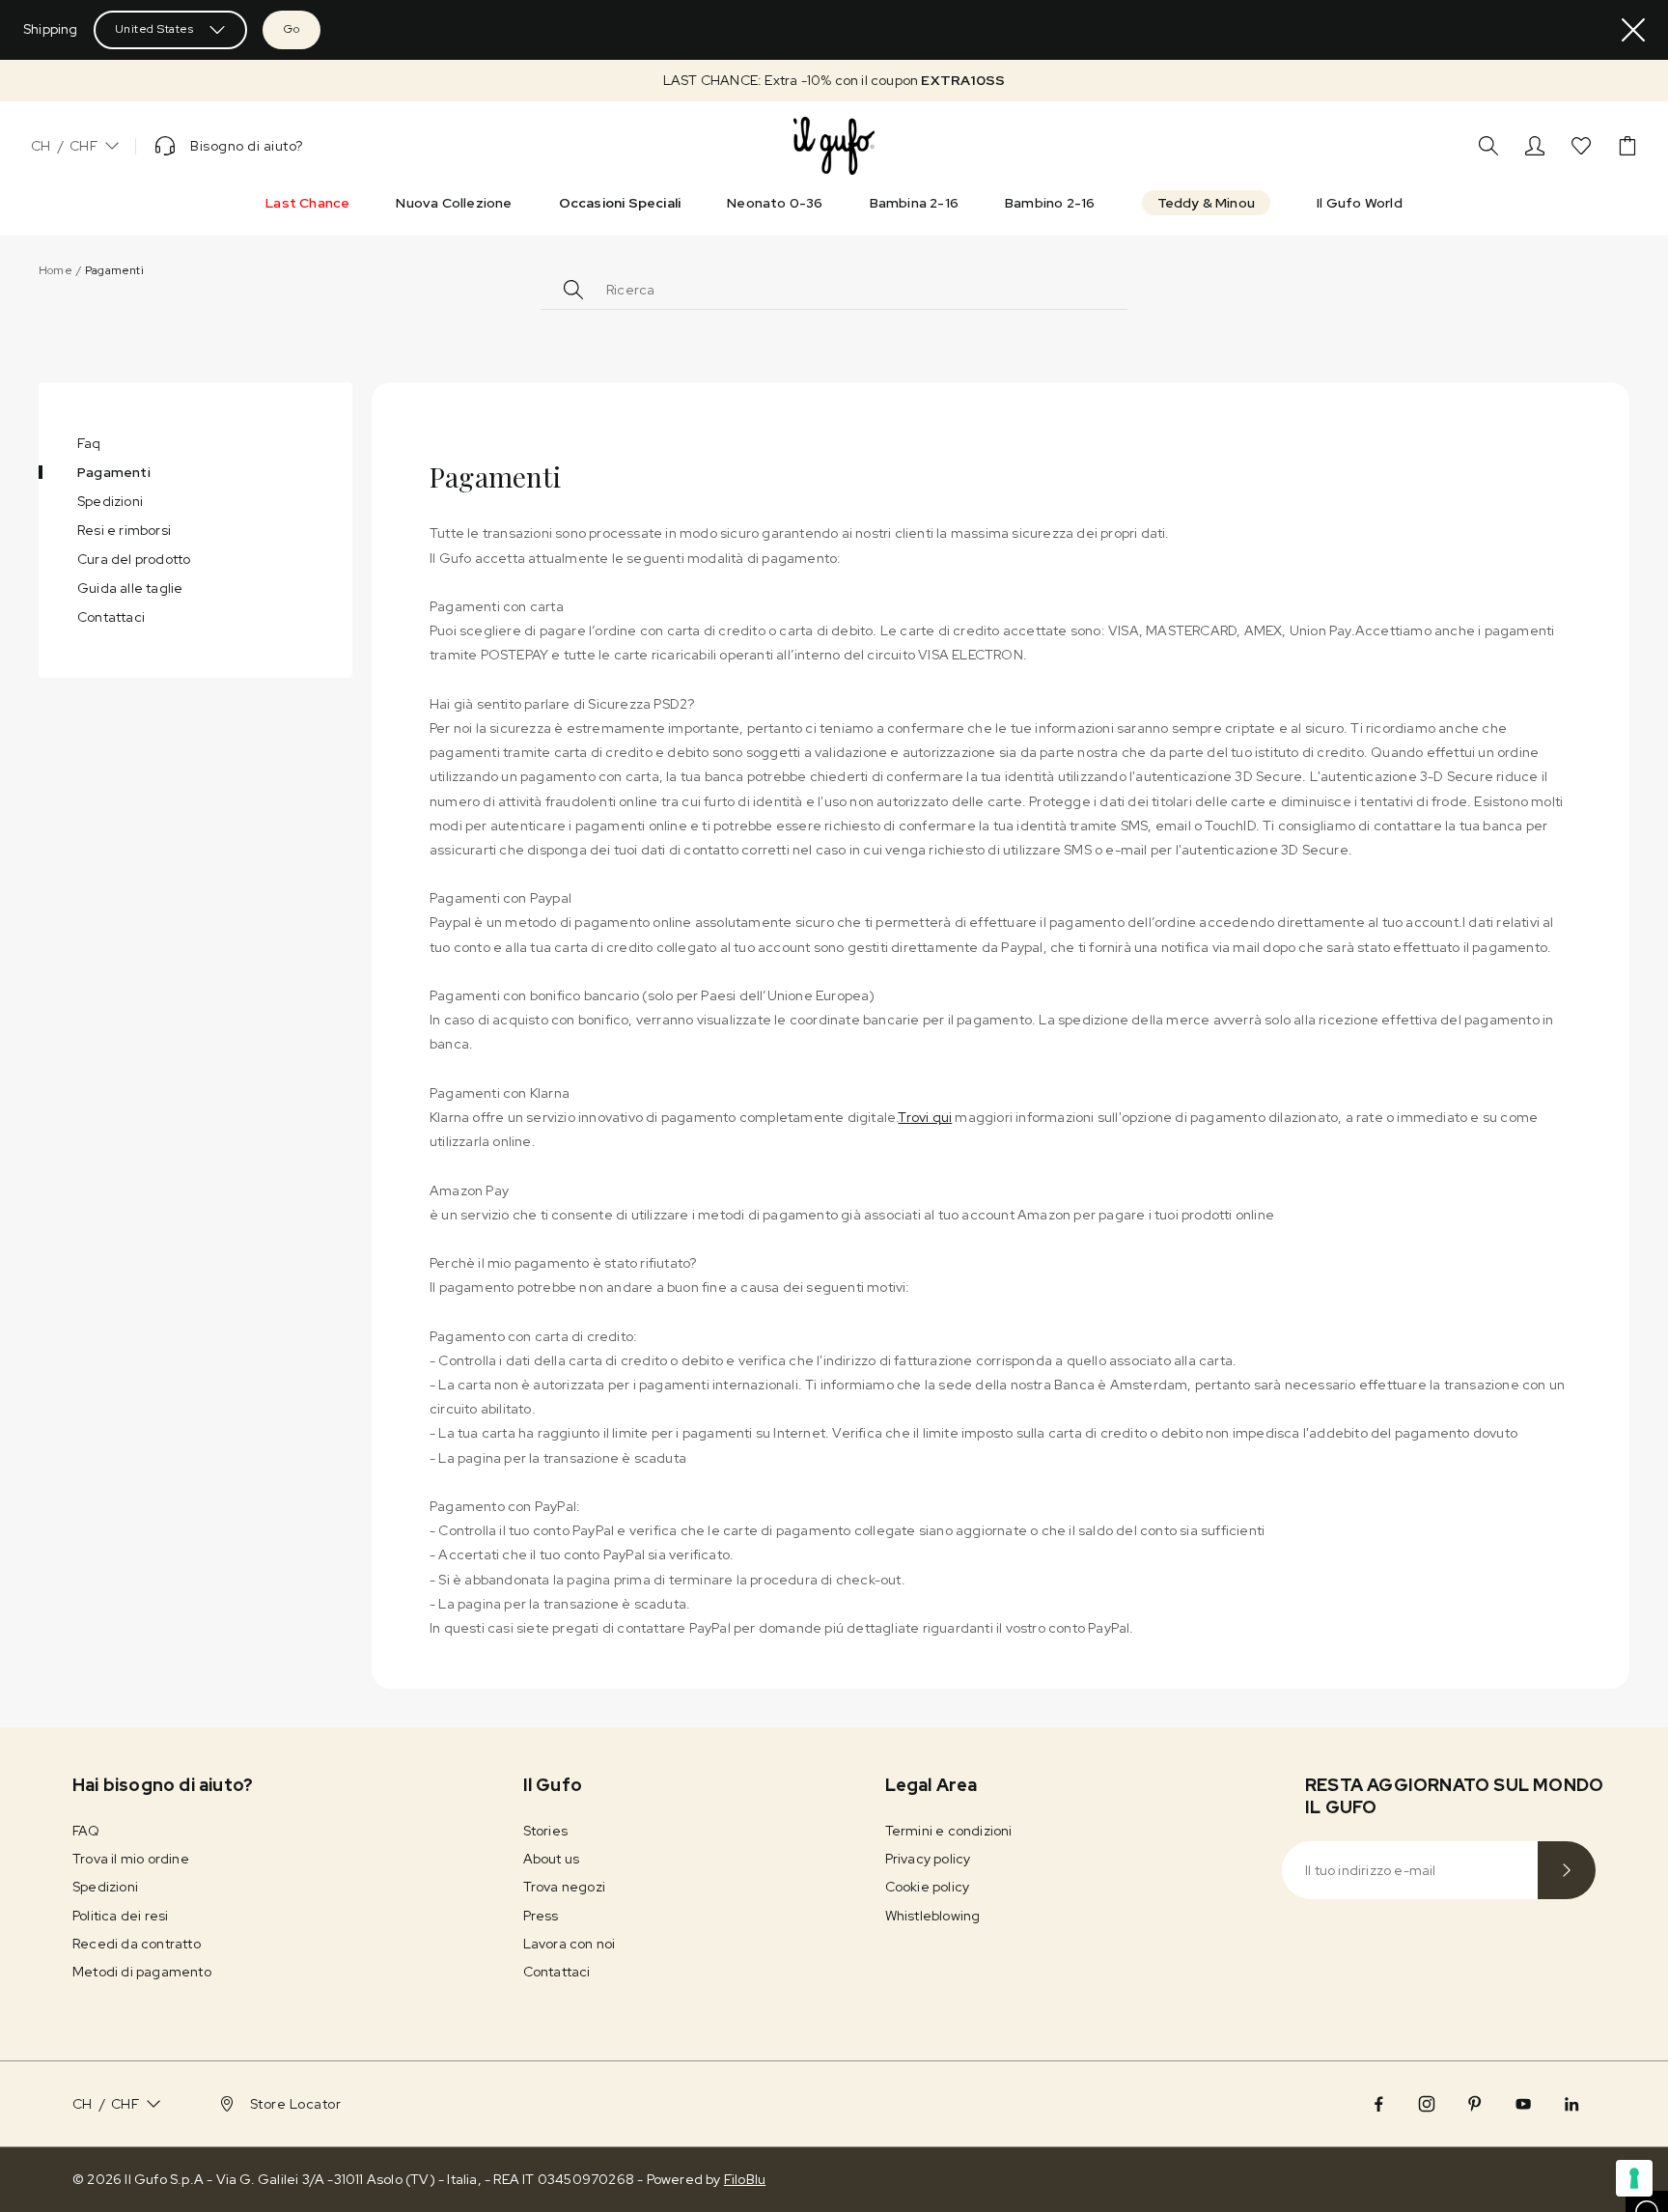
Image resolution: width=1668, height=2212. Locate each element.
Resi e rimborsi (124, 530)
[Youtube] (1523, 2104)
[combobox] (844, 290)
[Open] (1104, 287)
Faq (89, 443)
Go (292, 29)
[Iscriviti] (1567, 1870)
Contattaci (111, 617)
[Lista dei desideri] (1581, 146)
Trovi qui (925, 1117)
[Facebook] (1378, 2104)
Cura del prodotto (134, 559)
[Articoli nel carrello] (1627, 146)
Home (56, 270)
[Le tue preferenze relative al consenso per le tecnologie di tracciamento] (1634, 2178)
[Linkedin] (1571, 2104)
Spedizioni (110, 501)
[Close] (1633, 30)
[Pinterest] (1475, 2104)
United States (154, 29)
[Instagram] (1427, 2104)
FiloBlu (745, 2179)
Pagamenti (114, 472)
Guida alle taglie (130, 588)
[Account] (1535, 146)
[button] (834, 81)
